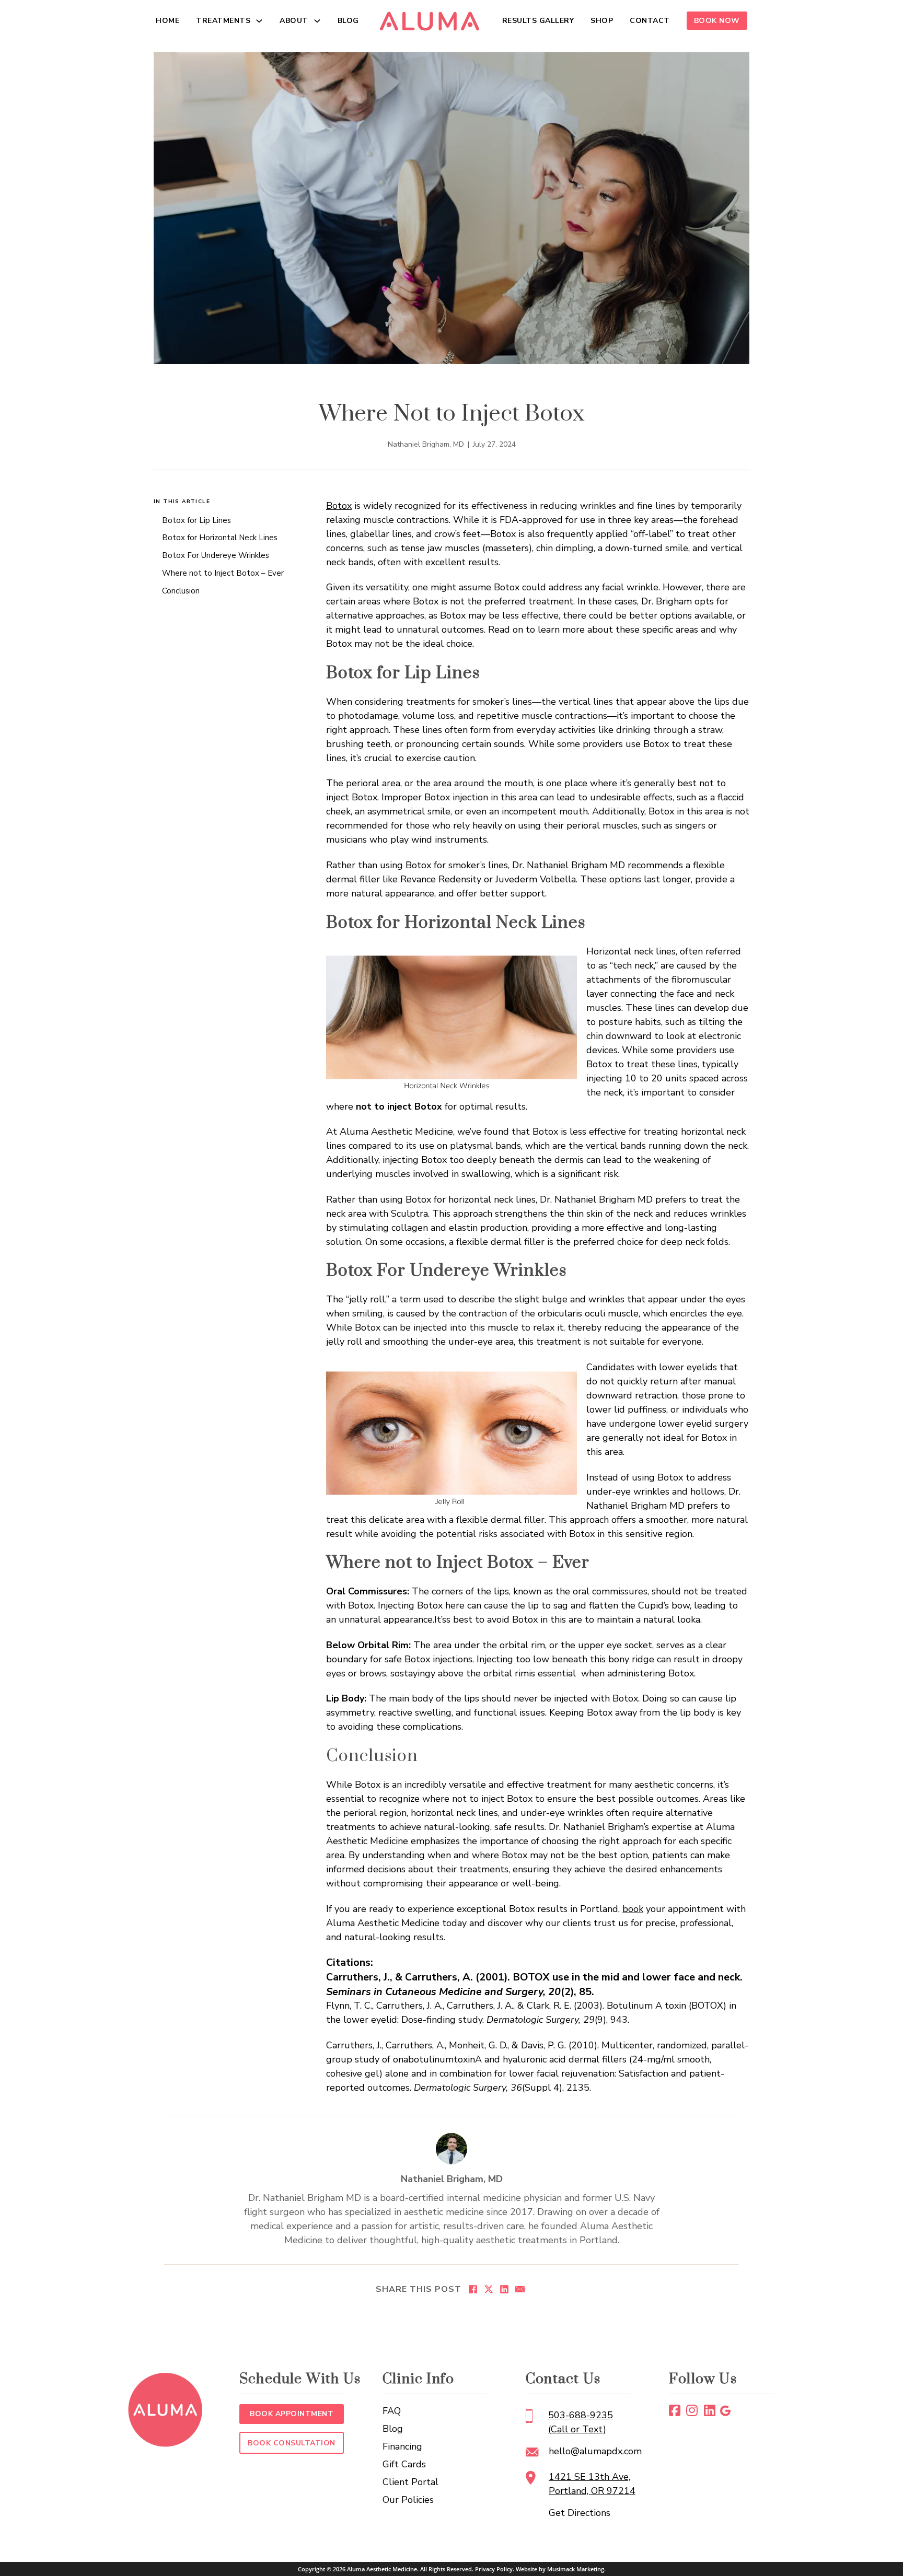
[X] (489, 2289)
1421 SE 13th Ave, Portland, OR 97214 (592, 2484)
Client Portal (410, 2482)
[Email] (520, 2289)
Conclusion (181, 591)
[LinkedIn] (504, 2289)
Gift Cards (404, 2464)
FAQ (392, 2411)
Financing (402, 2446)
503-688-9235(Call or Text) (581, 2422)
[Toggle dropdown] (259, 21)
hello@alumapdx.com (595, 2451)
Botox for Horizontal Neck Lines (220, 538)
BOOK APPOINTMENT (292, 2414)
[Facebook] (473, 2289)
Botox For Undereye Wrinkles (216, 555)
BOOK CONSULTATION (292, 2443)
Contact (650, 21)
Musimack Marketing (576, 2569)
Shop (602, 21)
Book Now (717, 21)
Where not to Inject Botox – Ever (223, 573)
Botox (339, 506)
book (633, 1909)
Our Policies (408, 2500)
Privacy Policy (494, 2569)
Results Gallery (538, 21)
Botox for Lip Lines (196, 520)
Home (167, 21)
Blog (348, 21)
